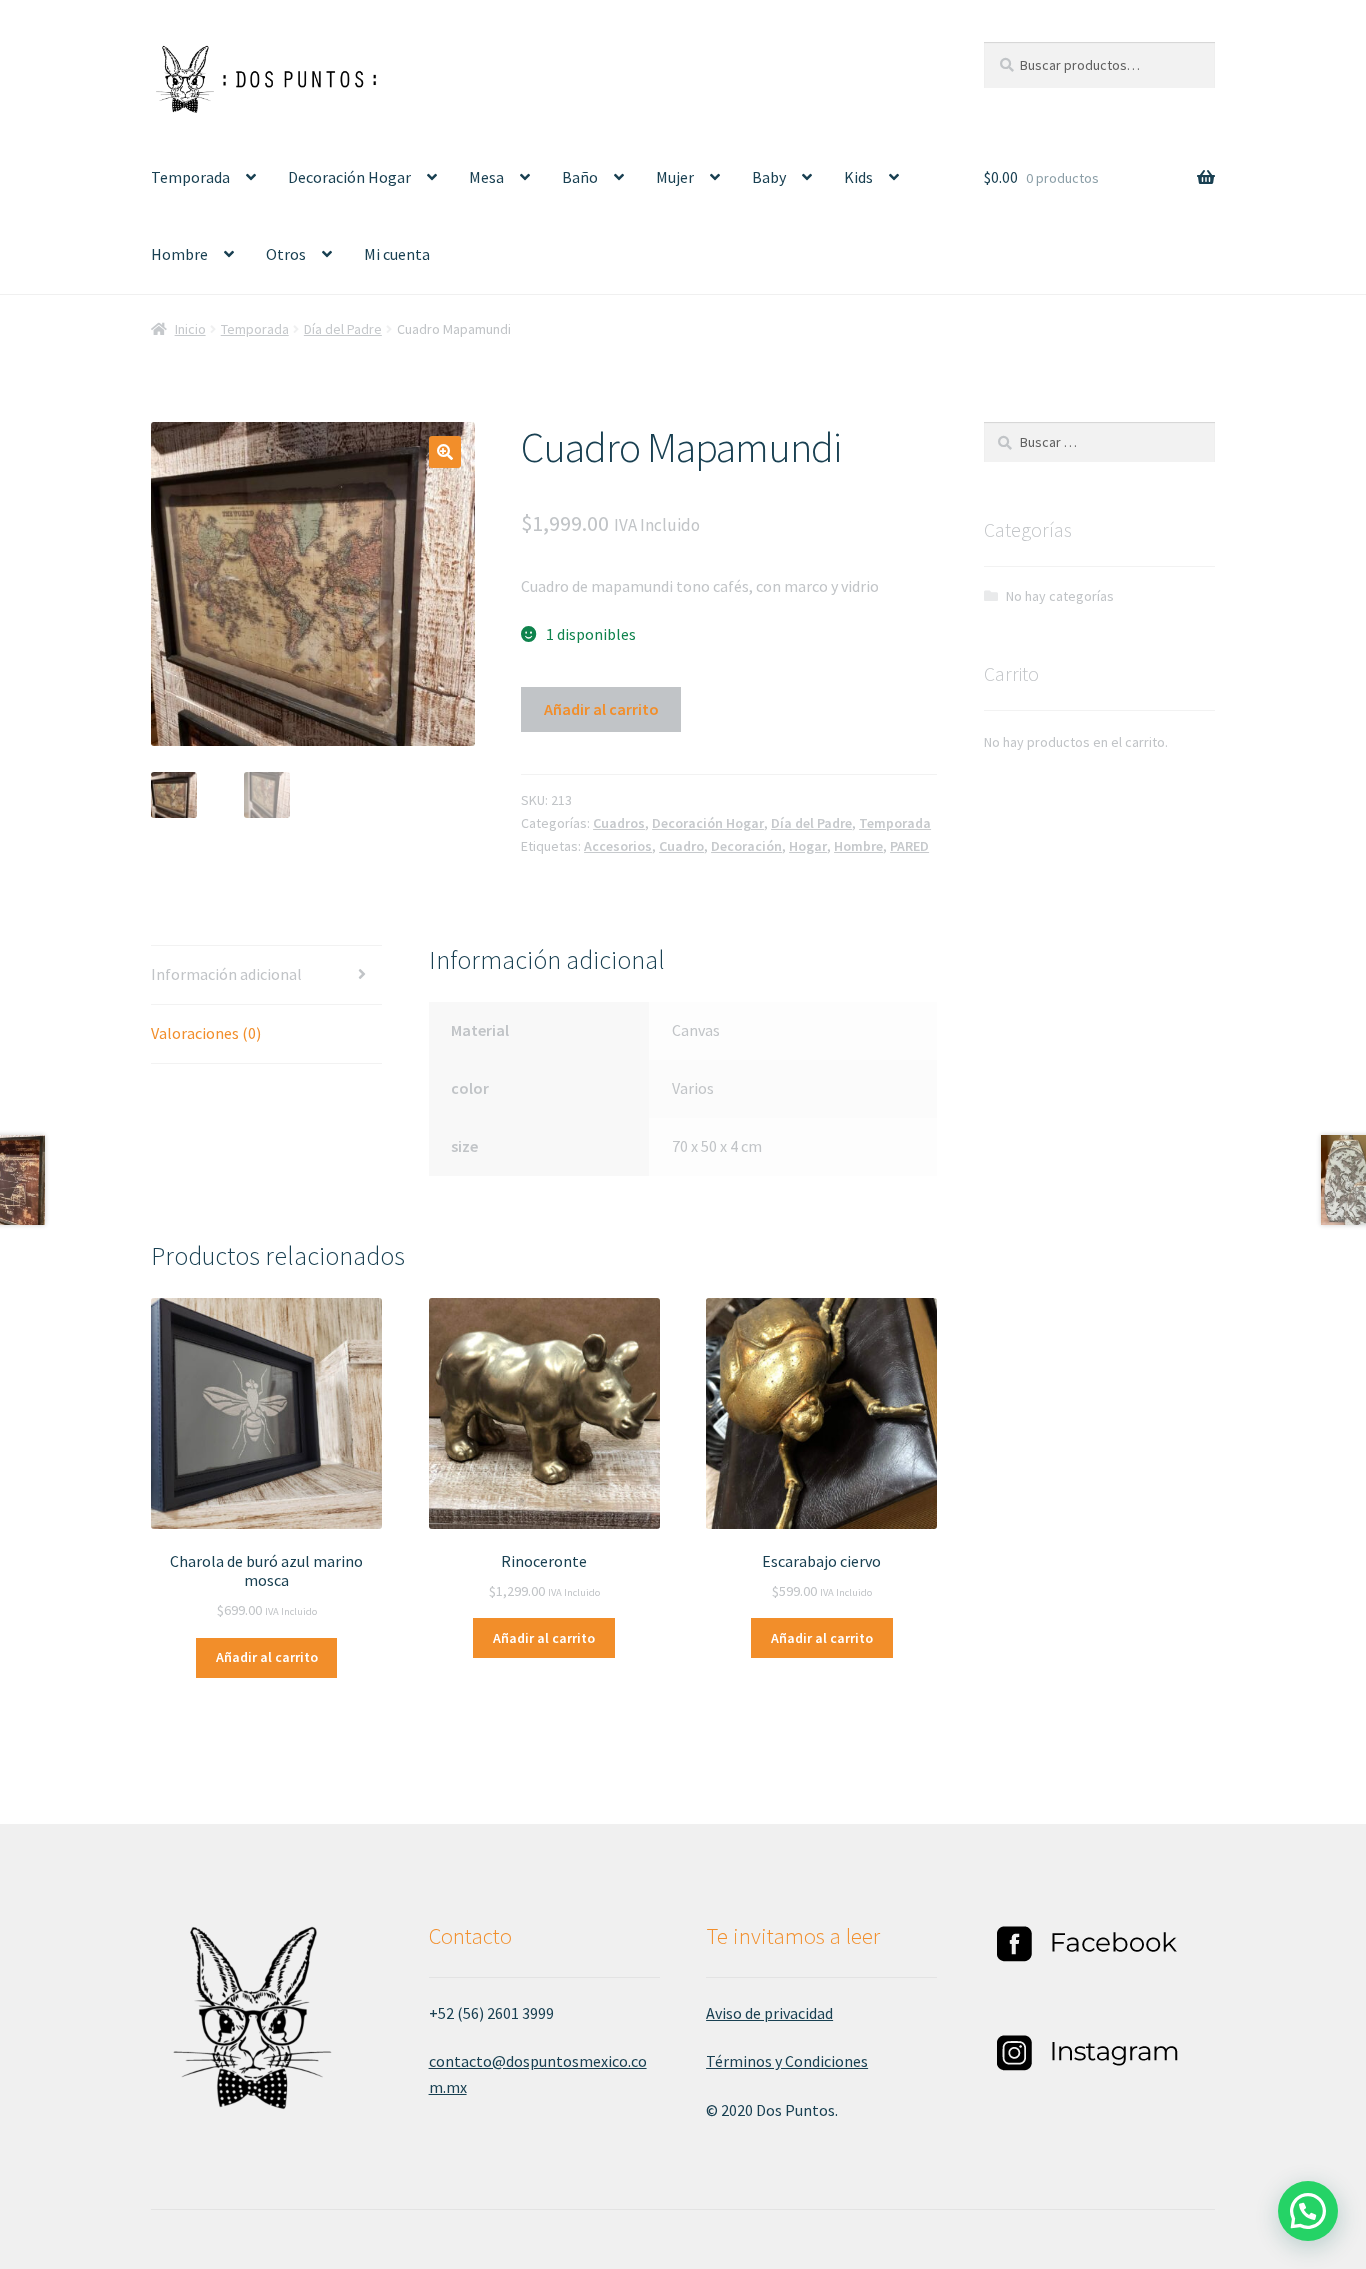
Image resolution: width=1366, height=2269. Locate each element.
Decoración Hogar (349, 177)
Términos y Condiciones (787, 2061)
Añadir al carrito (601, 709)
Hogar (808, 846)
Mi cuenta (397, 254)
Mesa (486, 177)
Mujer (675, 177)
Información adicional (226, 974)
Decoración (746, 846)
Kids (858, 177)
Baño (580, 177)
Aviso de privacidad (769, 2013)
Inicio (190, 329)
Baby (769, 177)
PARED (909, 846)
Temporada (190, 177)
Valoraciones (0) (206, 1033)
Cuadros (619, 823)
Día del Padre (343, 329)
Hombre (179, 254)
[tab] (266, 975)
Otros (286, 254)
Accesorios (618, 846)
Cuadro (681, 846)
